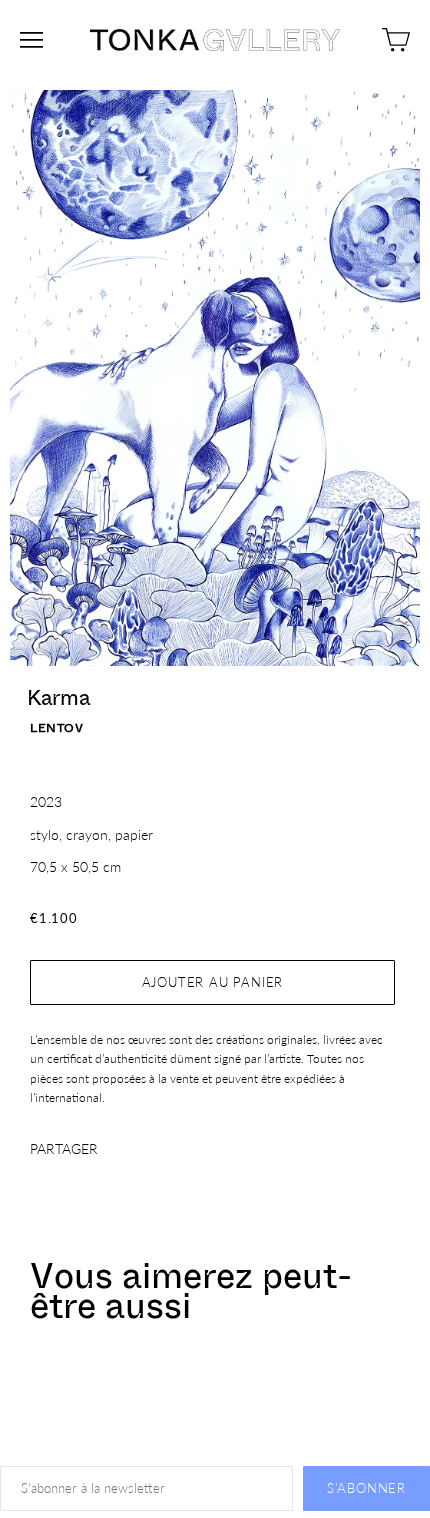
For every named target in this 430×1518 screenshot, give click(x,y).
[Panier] (396, 40)
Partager (64, 1148)
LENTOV (57, 728)
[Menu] (31, 40)
